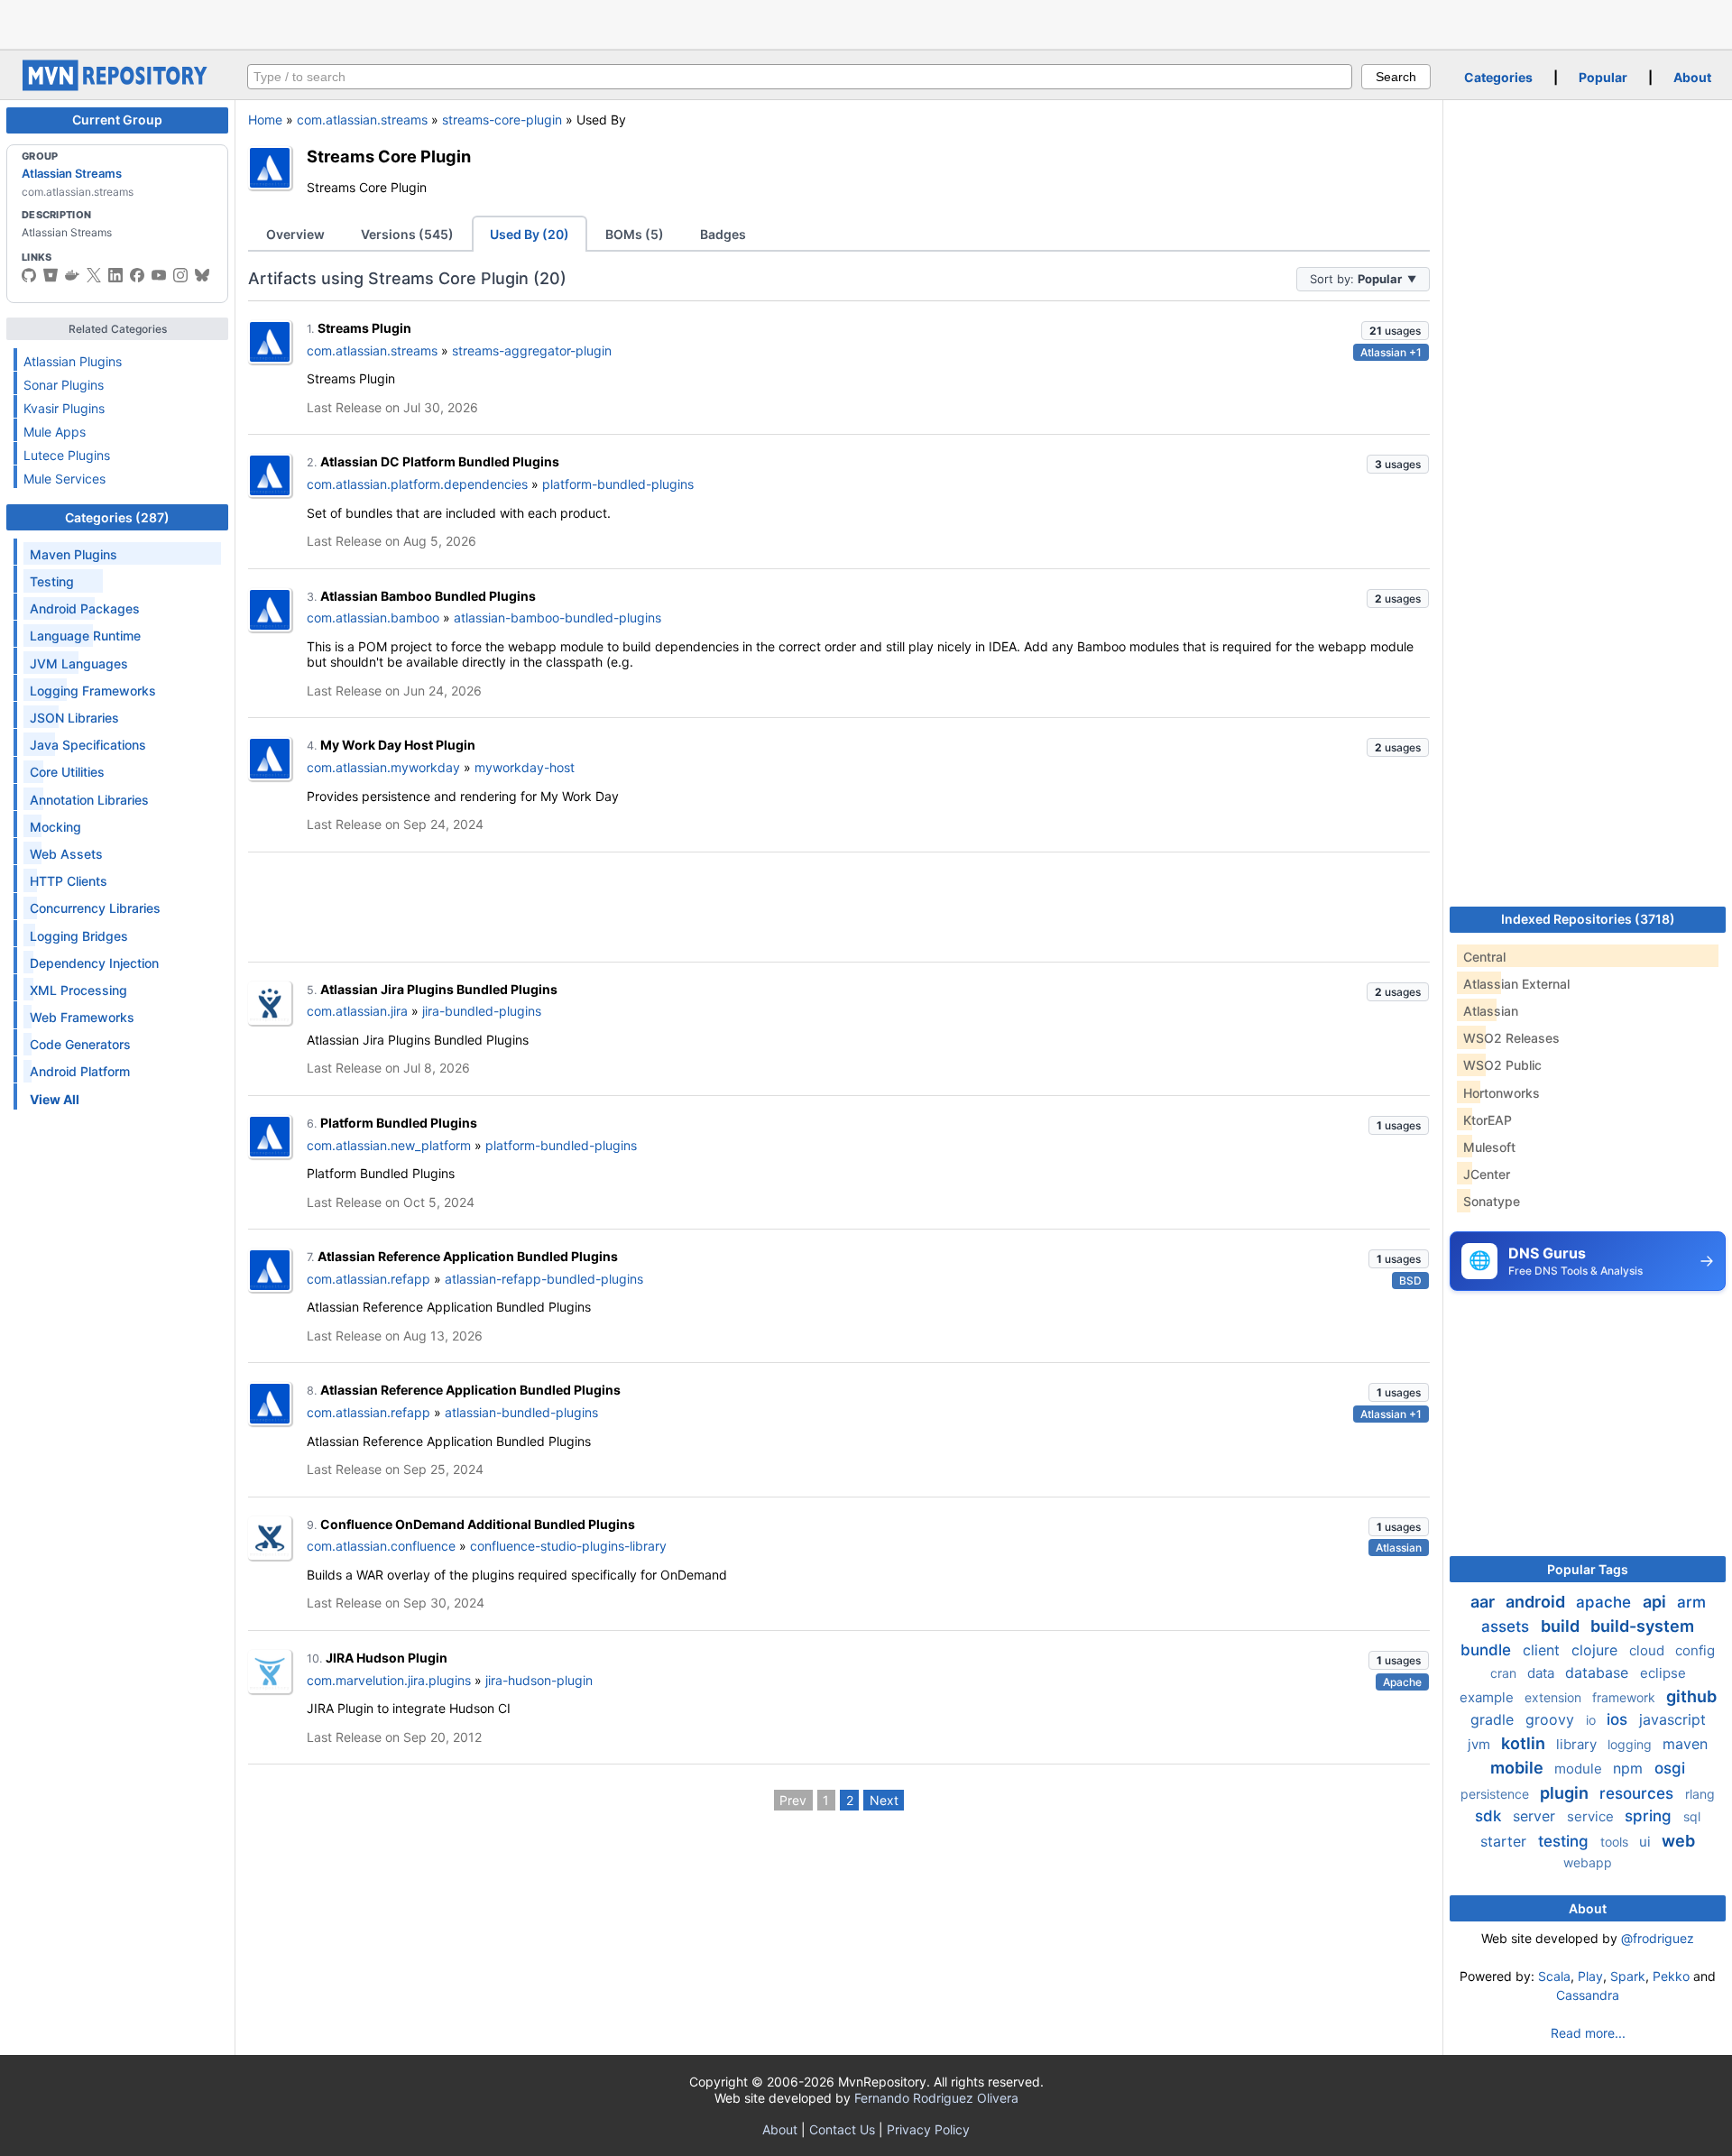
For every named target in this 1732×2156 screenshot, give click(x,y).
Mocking (55, 827)
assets (1507, 1626)
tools (1616, 1842)
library (1578, 1744)
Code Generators (80, 1044)
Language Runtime (85, 636)
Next (884, 1800)
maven (1685, 1744)
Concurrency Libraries (95, 908)
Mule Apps (55, 432)
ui (1647, 1842)
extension (1555, 1697)
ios (1619, 1719)
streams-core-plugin (502, 120)
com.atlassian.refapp (369, 1279)
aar (1484, 1602)
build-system (1642, 1626)
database (1599, 1672)
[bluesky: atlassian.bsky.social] (202, 275)
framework (1626, 1697)
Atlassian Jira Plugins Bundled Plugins (439, 989)
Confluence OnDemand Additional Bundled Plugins (478, 1524)
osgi (1670, 1768)
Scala (1554, 1976)
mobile (1519, 1768)
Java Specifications (88, 745)
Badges (723, 234)
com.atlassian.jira (357, 1011)
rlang (1700, 1794)
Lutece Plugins (67, 455)
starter (1506, 1841)
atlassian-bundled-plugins (521, 1412)
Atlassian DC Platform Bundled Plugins (440, 461)
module (1580, 1769)
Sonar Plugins (64, 385)
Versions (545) (407, 234)
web (1678, 1841)
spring (1650, 1816)
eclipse (1663, 1673)
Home (265, 120)
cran (1505, 1673)
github (1691, 1696)
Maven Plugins (74, 554)
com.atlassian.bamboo (373, 617)
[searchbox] (800, 77)
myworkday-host (525, 767)
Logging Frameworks (93, 691)
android (1537, 1602)
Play (1590, 1976)
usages (1395, 331)
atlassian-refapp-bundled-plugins (544, 1279)
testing (1566, 1841)
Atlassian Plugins (73, 361)
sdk (1490, 1816)
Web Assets (66, 854)
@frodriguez (1658, 1938)
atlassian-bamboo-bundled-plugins (557, 617)
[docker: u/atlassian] (72, 275)
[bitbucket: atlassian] (51, 275)
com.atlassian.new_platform (389, 1145)
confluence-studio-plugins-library (568, 1546)
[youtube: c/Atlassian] (159, 275)
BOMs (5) (635, 234)
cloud (1649, 1650)
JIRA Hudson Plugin (387, 1658)
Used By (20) (530, 234)
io (1593, 1720)
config (1695, 1650)
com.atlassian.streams (362, 120)
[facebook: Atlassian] (137, 275)
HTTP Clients (69, 881)
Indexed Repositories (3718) (1588, 919)
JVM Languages (79, 663)
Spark (1628, 1976)
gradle (1494, 1719)
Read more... (1588, 2033)
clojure (1597, 1650)
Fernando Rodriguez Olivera (936, 2098)
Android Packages (85, 608)
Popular (1603, 77)
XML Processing (78, 990)
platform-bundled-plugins (618, 484)
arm (1691, 1602)
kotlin (1525, 1743)
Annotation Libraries (89, 800)
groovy (1552, 1719)
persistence (1497, 1794)
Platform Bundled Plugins (399, 1123)
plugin (1566, 1793)
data (1543, 1673)
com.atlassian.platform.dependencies (417, 484)
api (1656, 1602)
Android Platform (80, 1071)
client (1543, 1650)
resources (1639, 1793)
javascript (1672, 1719)
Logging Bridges (79, 936)
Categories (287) (117, 517)
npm (1630, 1768)
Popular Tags (1588, 1569)
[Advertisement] (866, 23)
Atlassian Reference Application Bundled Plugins (468, 1256)
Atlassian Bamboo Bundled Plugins (428, 596)
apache (1606, 1602)
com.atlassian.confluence (381, 1546)
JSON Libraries (74, 718)
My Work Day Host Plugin (398, 745)
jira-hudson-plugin (539, 1680)
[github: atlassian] (29, 275)
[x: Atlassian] (94, 275)
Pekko (1671, 1976)
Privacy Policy (928, 2129)
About (1692, 77)
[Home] (117, 86)
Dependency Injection (94, 963)
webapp (1588, 1862)
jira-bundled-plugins (482, 1011)
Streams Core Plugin (389, 156)
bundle (1488, 1650)
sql (1692, 1816)
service (1592, 1816)
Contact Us (842, 2129)
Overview (295, 234)
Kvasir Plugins (64, 408)
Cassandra (1588, 1995)
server (1536, 1816)
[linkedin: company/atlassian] (115, 275)
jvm (1481, 1744)
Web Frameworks (82, 1017)
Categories (1498, 77)
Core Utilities (67, 772)
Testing (52, 581)
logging (1631, 1744)
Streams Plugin (364, 328)
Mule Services (64, 479)
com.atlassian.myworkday (383, 767)
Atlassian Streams (72, 173)
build (1562, 1626)
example (1488, 1697)
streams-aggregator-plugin (532, 350)
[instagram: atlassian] (180, 275)
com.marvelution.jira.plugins (389, 1680)
